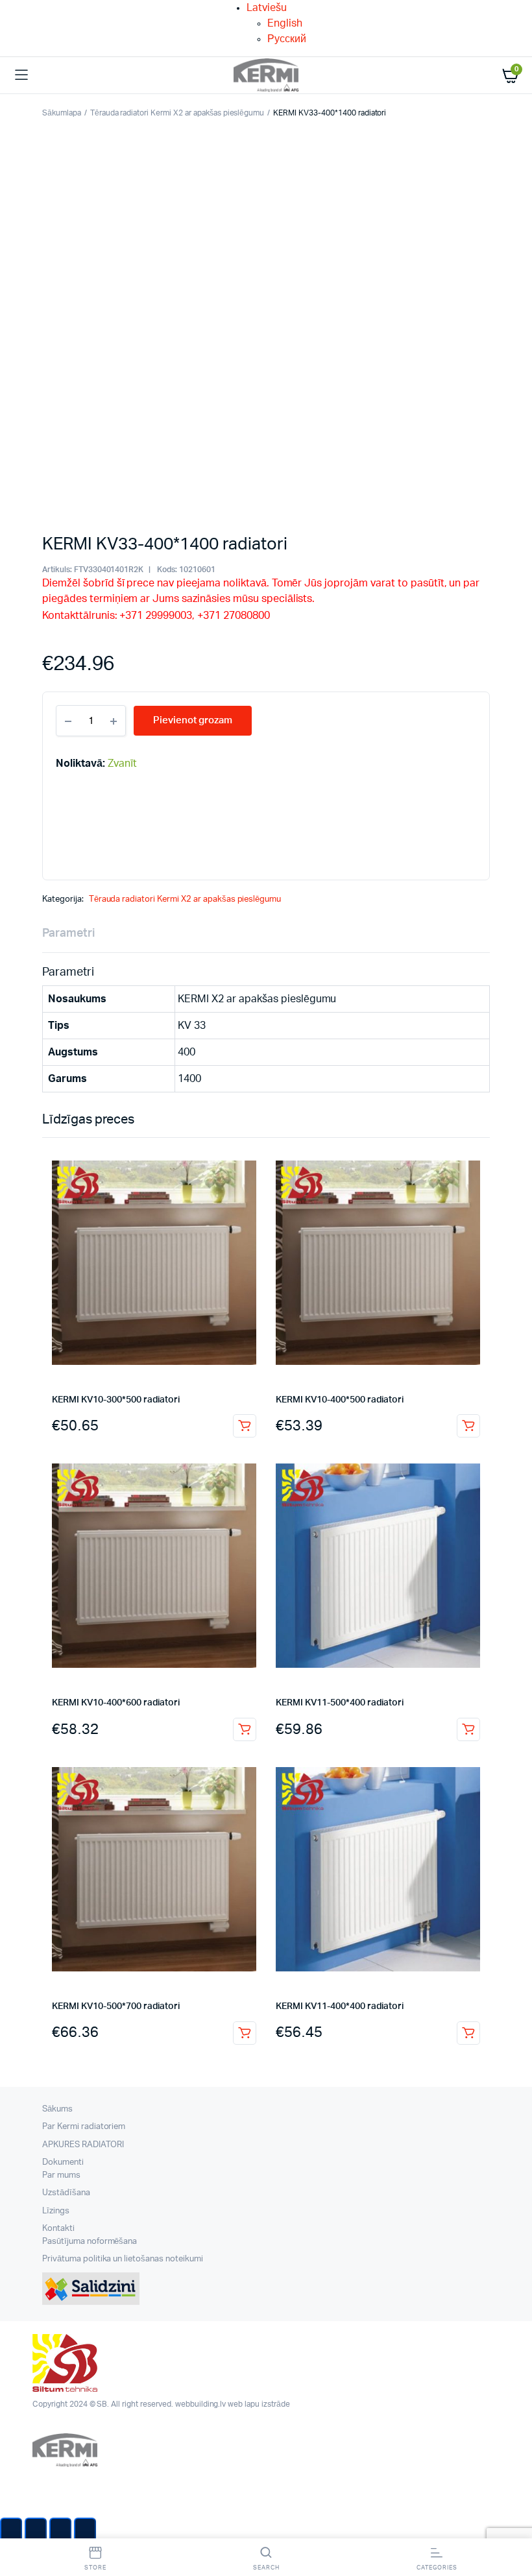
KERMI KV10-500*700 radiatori (116, 2006)
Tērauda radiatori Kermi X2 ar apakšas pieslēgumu (177, 113)
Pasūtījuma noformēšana (90, 2242)
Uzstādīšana (66, 2193)
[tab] (68, 934)
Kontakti (58, 2229)
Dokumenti (63, 2162)
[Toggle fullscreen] (60, 2531)
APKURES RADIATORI (83, 2145)
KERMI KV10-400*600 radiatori (116, 1703)
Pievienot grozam (245, 1426)
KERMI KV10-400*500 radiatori (340, 1400)
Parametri (68, 933)
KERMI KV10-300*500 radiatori (116, 1400)
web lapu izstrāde (259, 2404)
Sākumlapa (62, 113)
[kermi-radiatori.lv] (266, 76)
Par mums (61, 2175)
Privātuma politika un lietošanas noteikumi (123, 2259)
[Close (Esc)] (11, 2531)
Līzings (56, 2211)
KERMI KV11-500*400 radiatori (340, 1703)
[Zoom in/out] (85, 2531)
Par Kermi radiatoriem (84, 2127)
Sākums (57, 2109)
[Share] (36, 2531)
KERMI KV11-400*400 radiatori (340, 2006)
